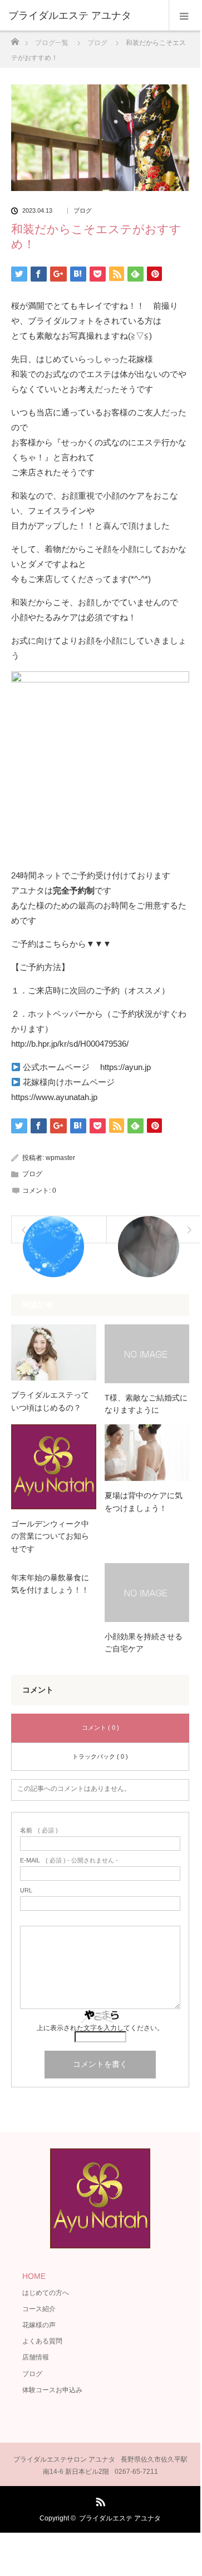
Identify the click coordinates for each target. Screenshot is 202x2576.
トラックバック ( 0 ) (100, 1756)
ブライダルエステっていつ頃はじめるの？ (50, 1401)
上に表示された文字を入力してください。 (100, 2028)
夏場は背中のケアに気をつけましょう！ (144, 1502)
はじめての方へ (46, 2293)
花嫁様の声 (39, 2325)
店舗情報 (36, 2357)
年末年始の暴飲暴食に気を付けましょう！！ (50, 1584)
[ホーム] (15, 39)
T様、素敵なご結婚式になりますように (146, 1404)
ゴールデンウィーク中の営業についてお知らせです (50, 1536)
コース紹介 (39, 2309)
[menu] (184, 16)
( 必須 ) (39, 1831)
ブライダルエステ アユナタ (120, 2518)
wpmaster (60, 1158)
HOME (34, 2276)
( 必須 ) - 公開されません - (69, 1861)
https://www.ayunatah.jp (54, 1097)
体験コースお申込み (52, 2390)
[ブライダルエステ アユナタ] (83, 16)
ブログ (83, 211)
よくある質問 (42, 2341)
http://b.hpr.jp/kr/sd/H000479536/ (70, 1044)
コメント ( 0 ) (100, 1728)
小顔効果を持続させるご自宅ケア (144, 1643)
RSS (99, 2500)
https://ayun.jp (125, 1067)
